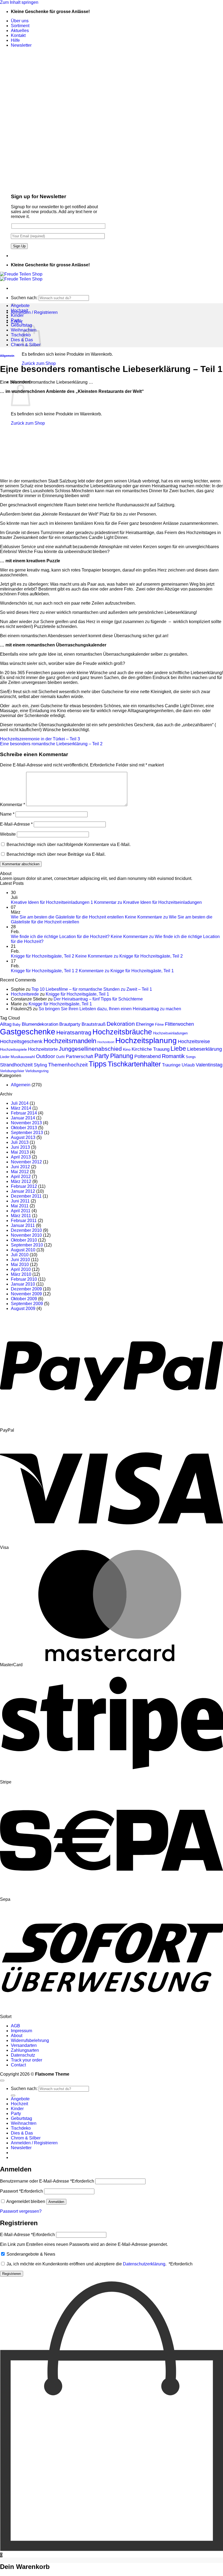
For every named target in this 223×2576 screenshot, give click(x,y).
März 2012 (21, 1181)
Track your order (27, 2060)
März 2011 (21, 1216)
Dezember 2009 (26, 1289)
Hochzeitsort (106, 1042)
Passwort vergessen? (21, 2211)
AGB (16, 2026)
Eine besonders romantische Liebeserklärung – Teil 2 (51, 744)
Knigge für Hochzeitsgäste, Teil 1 (43, 971)
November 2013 (26, 1123)
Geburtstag (21, 325)
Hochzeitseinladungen (170, 1033)
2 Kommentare (125, 971)
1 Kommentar (146, 902)
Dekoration (121, 1024)
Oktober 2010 (24, 1240)
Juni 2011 (20, 1201)
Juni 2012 (20, 1167)
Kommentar (13, 805)
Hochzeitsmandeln (70, 1041)
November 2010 (26, 1235)
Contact (18, 2065)
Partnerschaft (80, 1057)
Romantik (173, 1056)
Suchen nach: (24, 298)
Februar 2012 (24, 1186)
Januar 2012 (23, 1191)
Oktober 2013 (24, 1128)
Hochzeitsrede (25, 994)
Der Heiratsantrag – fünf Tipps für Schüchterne (98, 999)
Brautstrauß (94, 1024)
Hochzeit (19, 310)
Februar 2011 (24, 1221)
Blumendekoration (40, 1024)
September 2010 (27, 1245)
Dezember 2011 (26, 1196)
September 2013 (27, 1133)
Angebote (20, 306)
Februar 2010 (24, 1279)
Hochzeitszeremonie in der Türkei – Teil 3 (40, 739)
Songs (191, 1057)
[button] (21, 45)
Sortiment (20, 26)
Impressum (21, 2031)
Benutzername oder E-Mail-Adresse (47, 2181)
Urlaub (188, 1065)
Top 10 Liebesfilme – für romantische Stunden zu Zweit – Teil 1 (92, 989)
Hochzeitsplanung (146, 1041)
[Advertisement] (112, 436)
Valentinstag (209, 1065)
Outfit (60, 1057)
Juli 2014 (20, 1103)
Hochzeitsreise (194, 1041)
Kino (127, 1049)
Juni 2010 (20, 1260)
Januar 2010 (23, 1284)
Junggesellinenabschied (90, 1049)
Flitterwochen (179, 1024)
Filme (159, 1025)
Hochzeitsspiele (13, 1049)
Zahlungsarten (25, 2050)
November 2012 (26, 1162)
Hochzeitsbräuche (122, 1032)
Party (16, 320)
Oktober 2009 (24, 1299)
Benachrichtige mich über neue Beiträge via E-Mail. (56, 854)
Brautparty (70, 1024)
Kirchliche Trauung (151, 1049)
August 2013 (23, 1137)
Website (8, 834)
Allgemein (7, 356)
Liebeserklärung (205, 1049)
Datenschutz (23, 2055)
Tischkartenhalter (134, 1064)
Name (7, 814)
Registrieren (12, 2274)
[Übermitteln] (13, 2095)
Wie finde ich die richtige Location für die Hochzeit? (60, 937)
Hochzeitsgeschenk (21, 1041)
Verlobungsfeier (12, 1071)
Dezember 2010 (26, 1230)
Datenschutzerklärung (144, 2264)
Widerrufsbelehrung (30, 2040)
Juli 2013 (20, 1142)
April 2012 (21, 1177)
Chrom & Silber (26, 2138)
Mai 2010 (20, 1265)
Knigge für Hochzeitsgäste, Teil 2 (43, 956)
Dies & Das (22, 2133)
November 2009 (26, 1294)
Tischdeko (21, 335)
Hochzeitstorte (43, 1049)
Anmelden (56, 2202)
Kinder (17, 315)
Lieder (5, 1057)
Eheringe (145, 1024)
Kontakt (18, 35)
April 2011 (21, 1211)
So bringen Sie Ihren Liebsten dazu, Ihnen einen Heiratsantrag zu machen (110, 1009)
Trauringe (171, 1065)
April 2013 (21, 1157)
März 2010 (21, 1274)
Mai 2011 (20, 1206)
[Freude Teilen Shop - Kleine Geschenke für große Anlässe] (21, 277)
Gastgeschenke (28, 1032)
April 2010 (21, 1269)
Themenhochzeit (68, 1065)
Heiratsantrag (74, 1032)
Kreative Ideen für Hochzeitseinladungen (50, 902)
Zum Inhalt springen (19, 2)
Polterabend (148, 1056)
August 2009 (23, 1308)
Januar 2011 (23, 1225)
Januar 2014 (23, 1118)
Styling (40, 1065)
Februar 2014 (24, 1113)
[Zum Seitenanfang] (2, 2081)
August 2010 (23, 1250)
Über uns (20, 21)
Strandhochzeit (16, 1065)
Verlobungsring (37, 1071)
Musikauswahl (23, 1057)
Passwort (21, 2191)
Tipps (98, 1064)
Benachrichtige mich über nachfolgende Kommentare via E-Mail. (69, 845)
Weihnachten (24, 2123)
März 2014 (21, 1108)
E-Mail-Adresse (16, 824)
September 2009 (27, 1304)
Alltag (6, 1024)
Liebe (178, 1049)
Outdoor (45, 1056)
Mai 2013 (20, 1152)
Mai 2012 (20, 1172)
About (17, 2036)
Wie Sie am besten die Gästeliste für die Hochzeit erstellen (67, 917)
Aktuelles (20, 31)
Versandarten (24, 2045)
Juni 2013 (20, 1147)
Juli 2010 (20, 1255)
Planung (122, 1056)
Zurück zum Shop (39, 363)
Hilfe (15, 40)
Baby (17, 1025)
